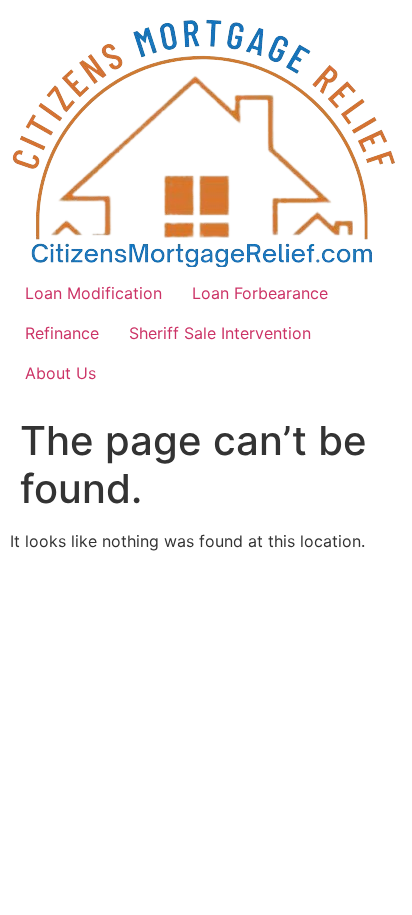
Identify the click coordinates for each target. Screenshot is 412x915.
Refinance (62, 333)
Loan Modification (93, 293)
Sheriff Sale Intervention (220, 333)
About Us (60, 373)
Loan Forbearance (260, 293)
